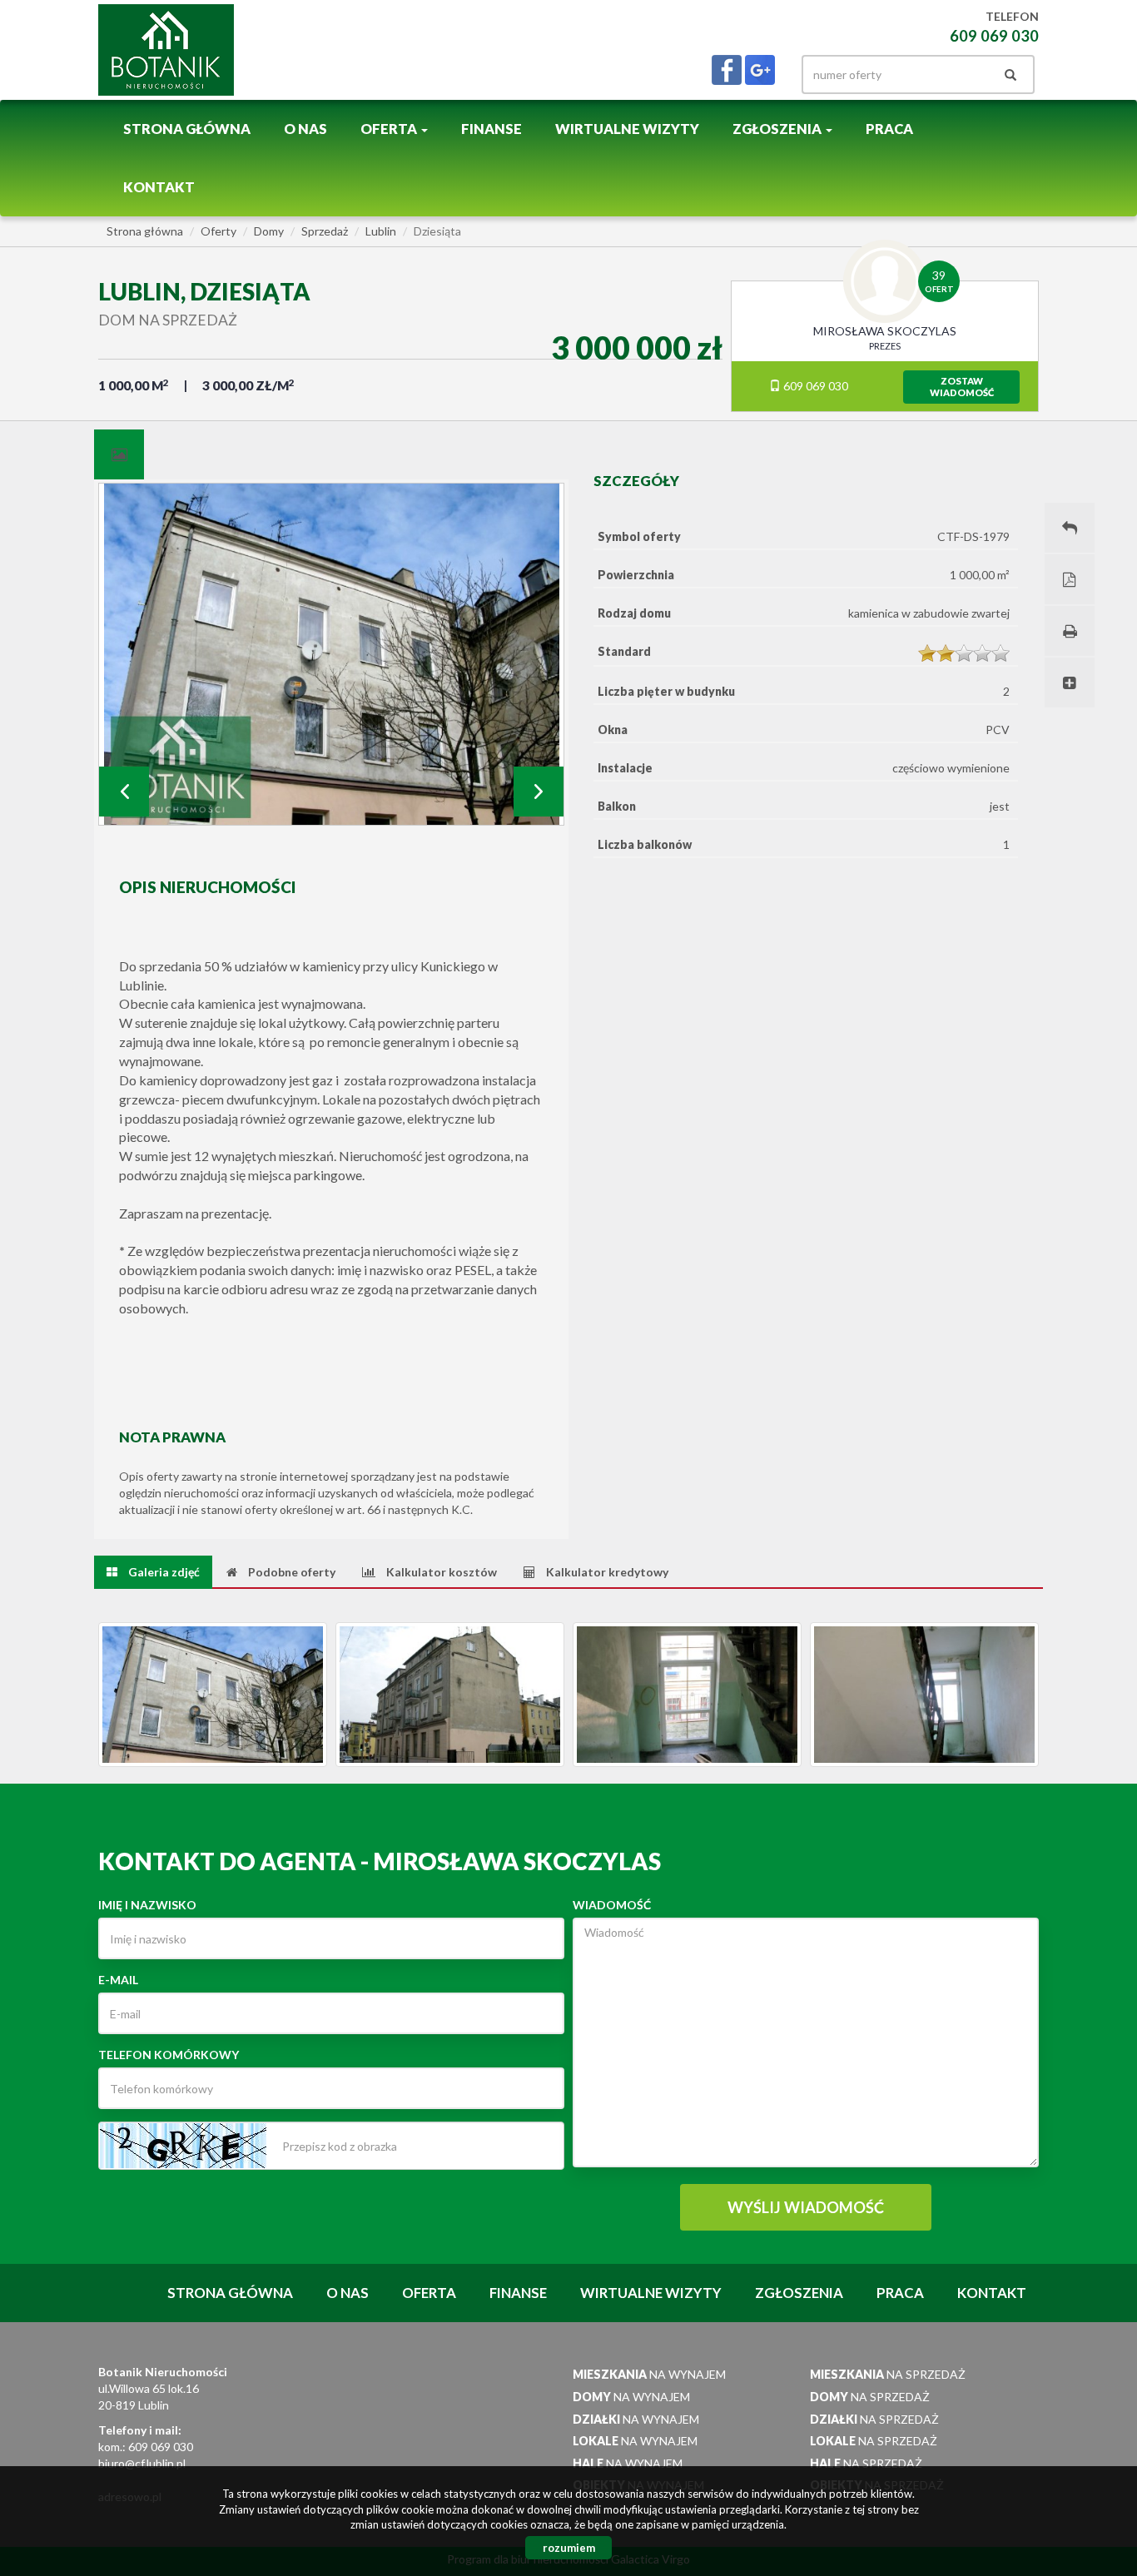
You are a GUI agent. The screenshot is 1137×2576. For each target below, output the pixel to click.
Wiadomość (612, 1905)
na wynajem (649, 2374)
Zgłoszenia (799, 2293)
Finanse (492, 129)
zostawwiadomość (962, 387)
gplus (760, 70)
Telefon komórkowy (169, 2055)
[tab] (119, 454)
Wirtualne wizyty (627, 129)
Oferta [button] (390, 129)
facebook (727, 70)
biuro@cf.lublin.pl (142, 2463)
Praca (889, 129)
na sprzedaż (888, 2374)
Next (539, 792)
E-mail (118, 1980)
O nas (305, 129)
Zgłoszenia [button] (778, 129)
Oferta (429, 2293)
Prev (124, 792)
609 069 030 (814, 386)
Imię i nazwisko (147, 1905)
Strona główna (187, 129)
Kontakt (159, 187)
